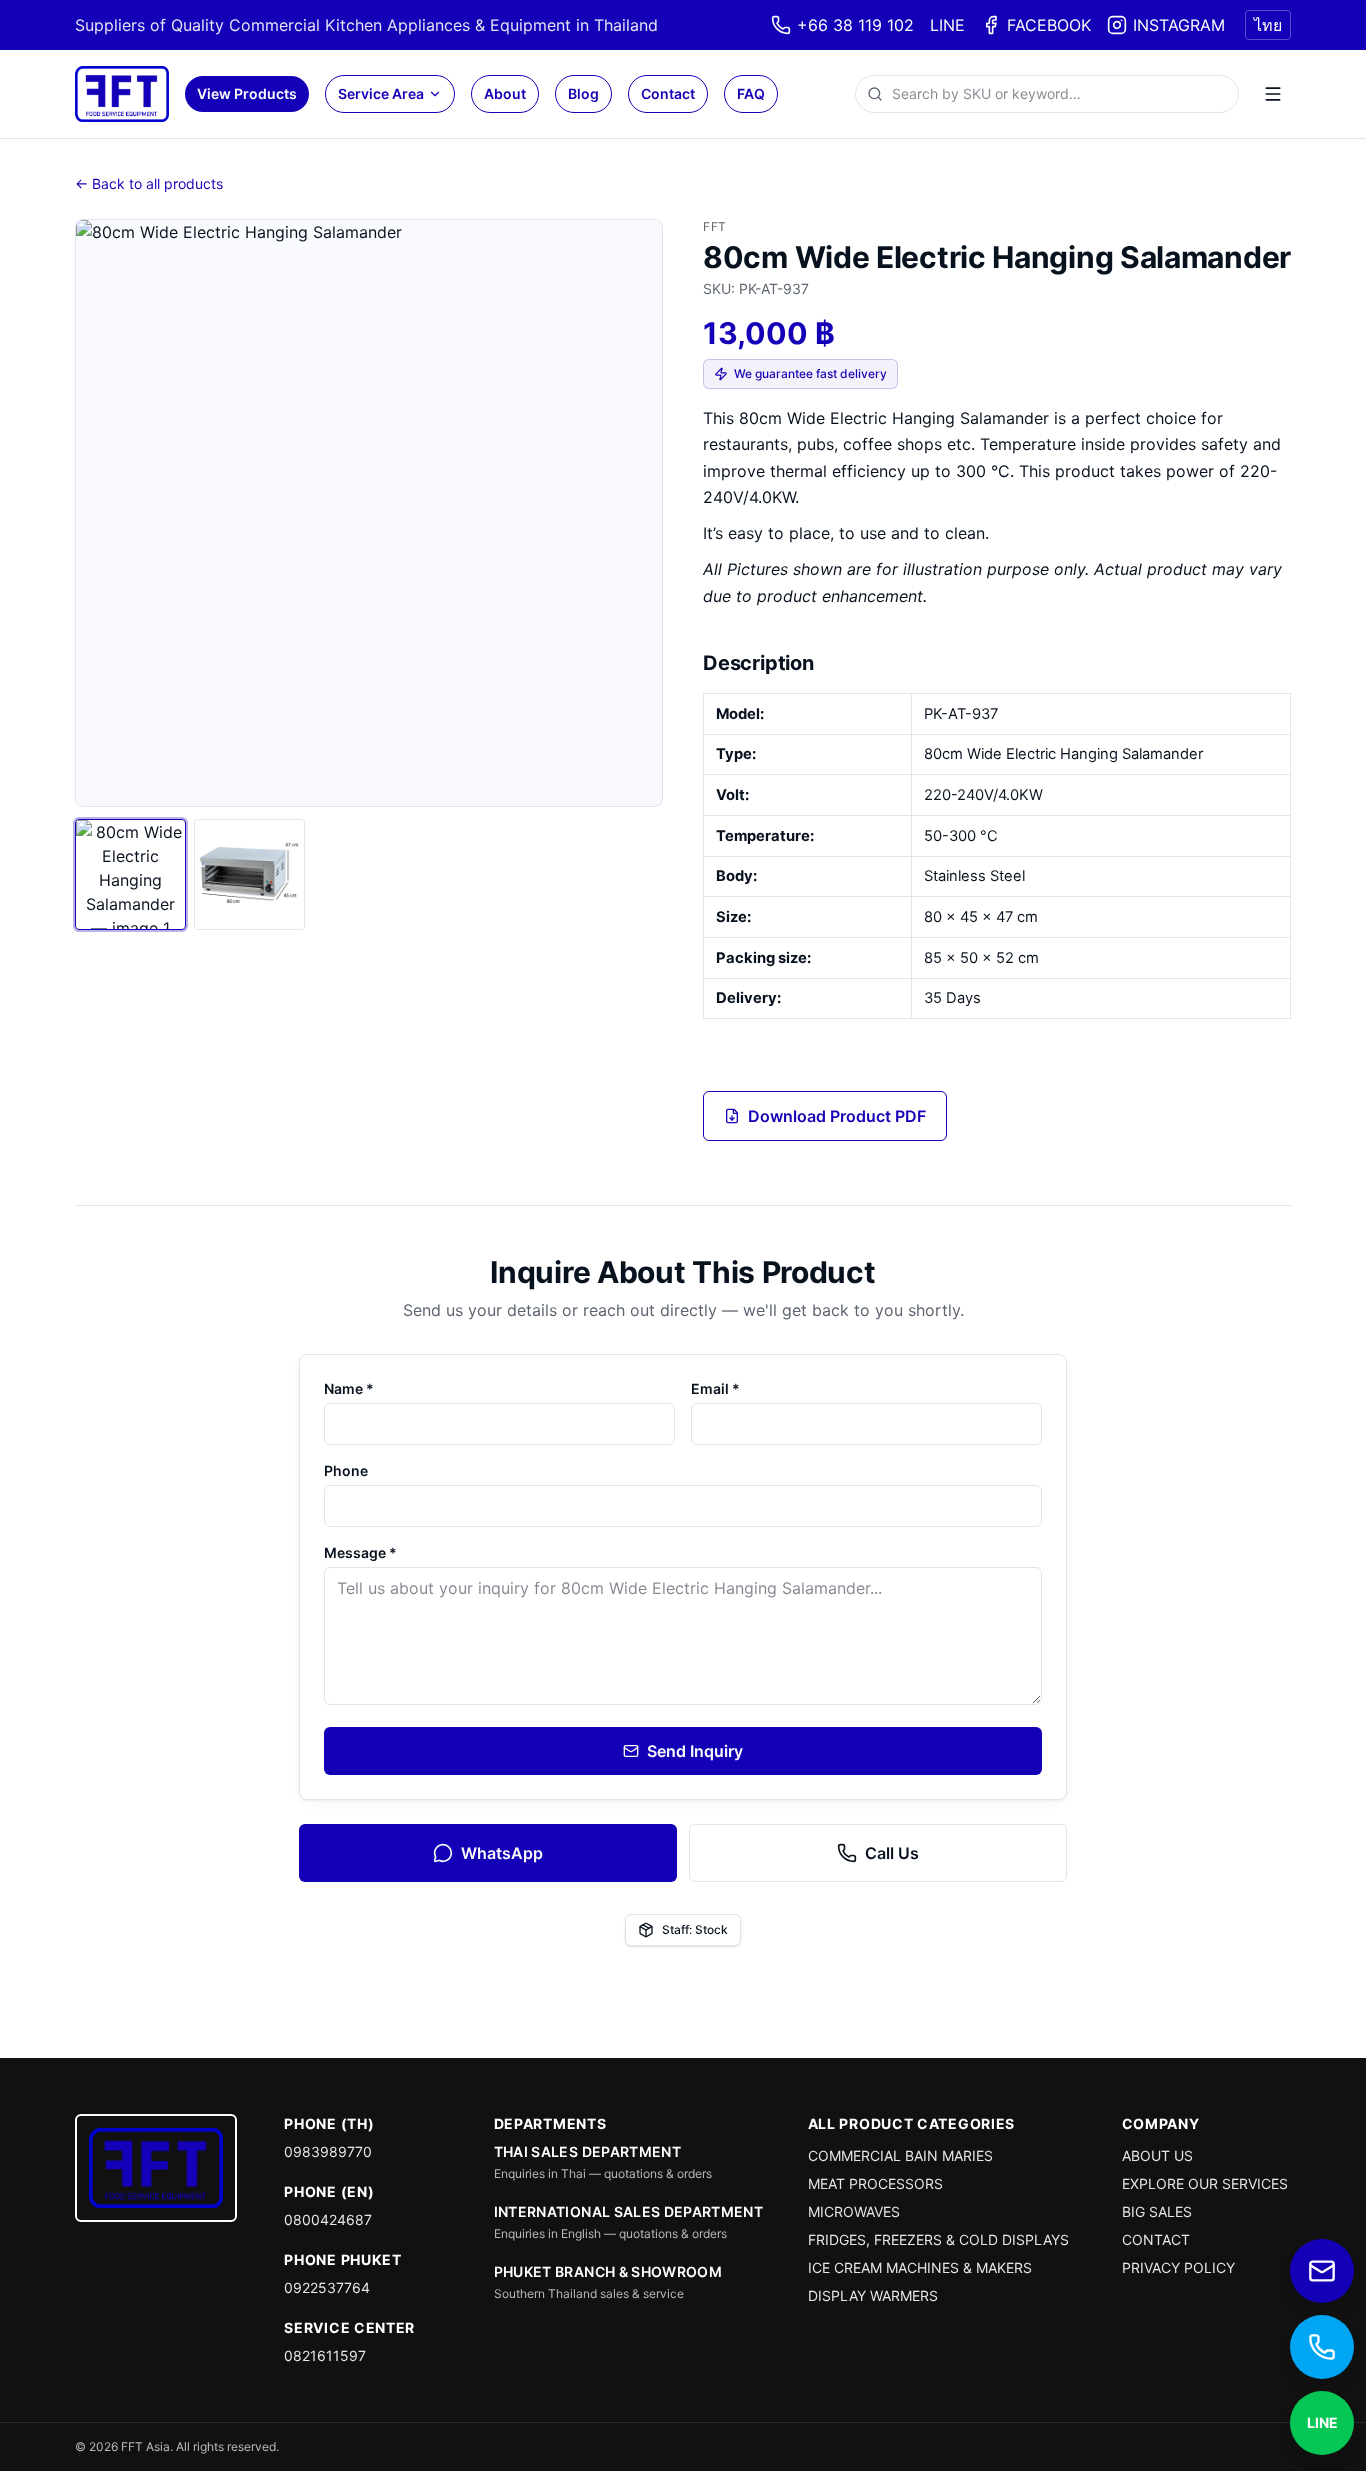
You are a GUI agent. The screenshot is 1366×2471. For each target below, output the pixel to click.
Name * (349, 1388)
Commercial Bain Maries (900, 2155)
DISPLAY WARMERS (873, 2295)
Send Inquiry (695, 1751)
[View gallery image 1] (130, 874)
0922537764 (327, 2287)
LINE (947, 25)
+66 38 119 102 (855, 25)
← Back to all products (149, 183)
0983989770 (328, 2151)
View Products (247, 93)
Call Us (892, 1853)
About (505, 93)
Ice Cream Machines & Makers (920, 2267)
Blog (583, 93)
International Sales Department (629, 2211)
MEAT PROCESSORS (875, 2183)
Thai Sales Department (587, 2151)
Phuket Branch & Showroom (608, 2271)
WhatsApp (502, 1853)
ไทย (1268, 25)
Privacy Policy (1178, 2267)
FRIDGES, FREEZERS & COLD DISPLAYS (938, 2239)
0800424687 (328, 2219)
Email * (715, 1388)
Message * (360, 1552)
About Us (1157, 2155)
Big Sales (1157, 2211)
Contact (668, 93)
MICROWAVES (854, 2211)
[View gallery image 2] (249, 874)
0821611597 (325, 2355)
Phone (346, 1470)
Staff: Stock (695, 1929)
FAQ (751, 93)
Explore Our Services (1205, 2183)
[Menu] (1273, 94)
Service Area (381, 93)
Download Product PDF (837, 1116)
